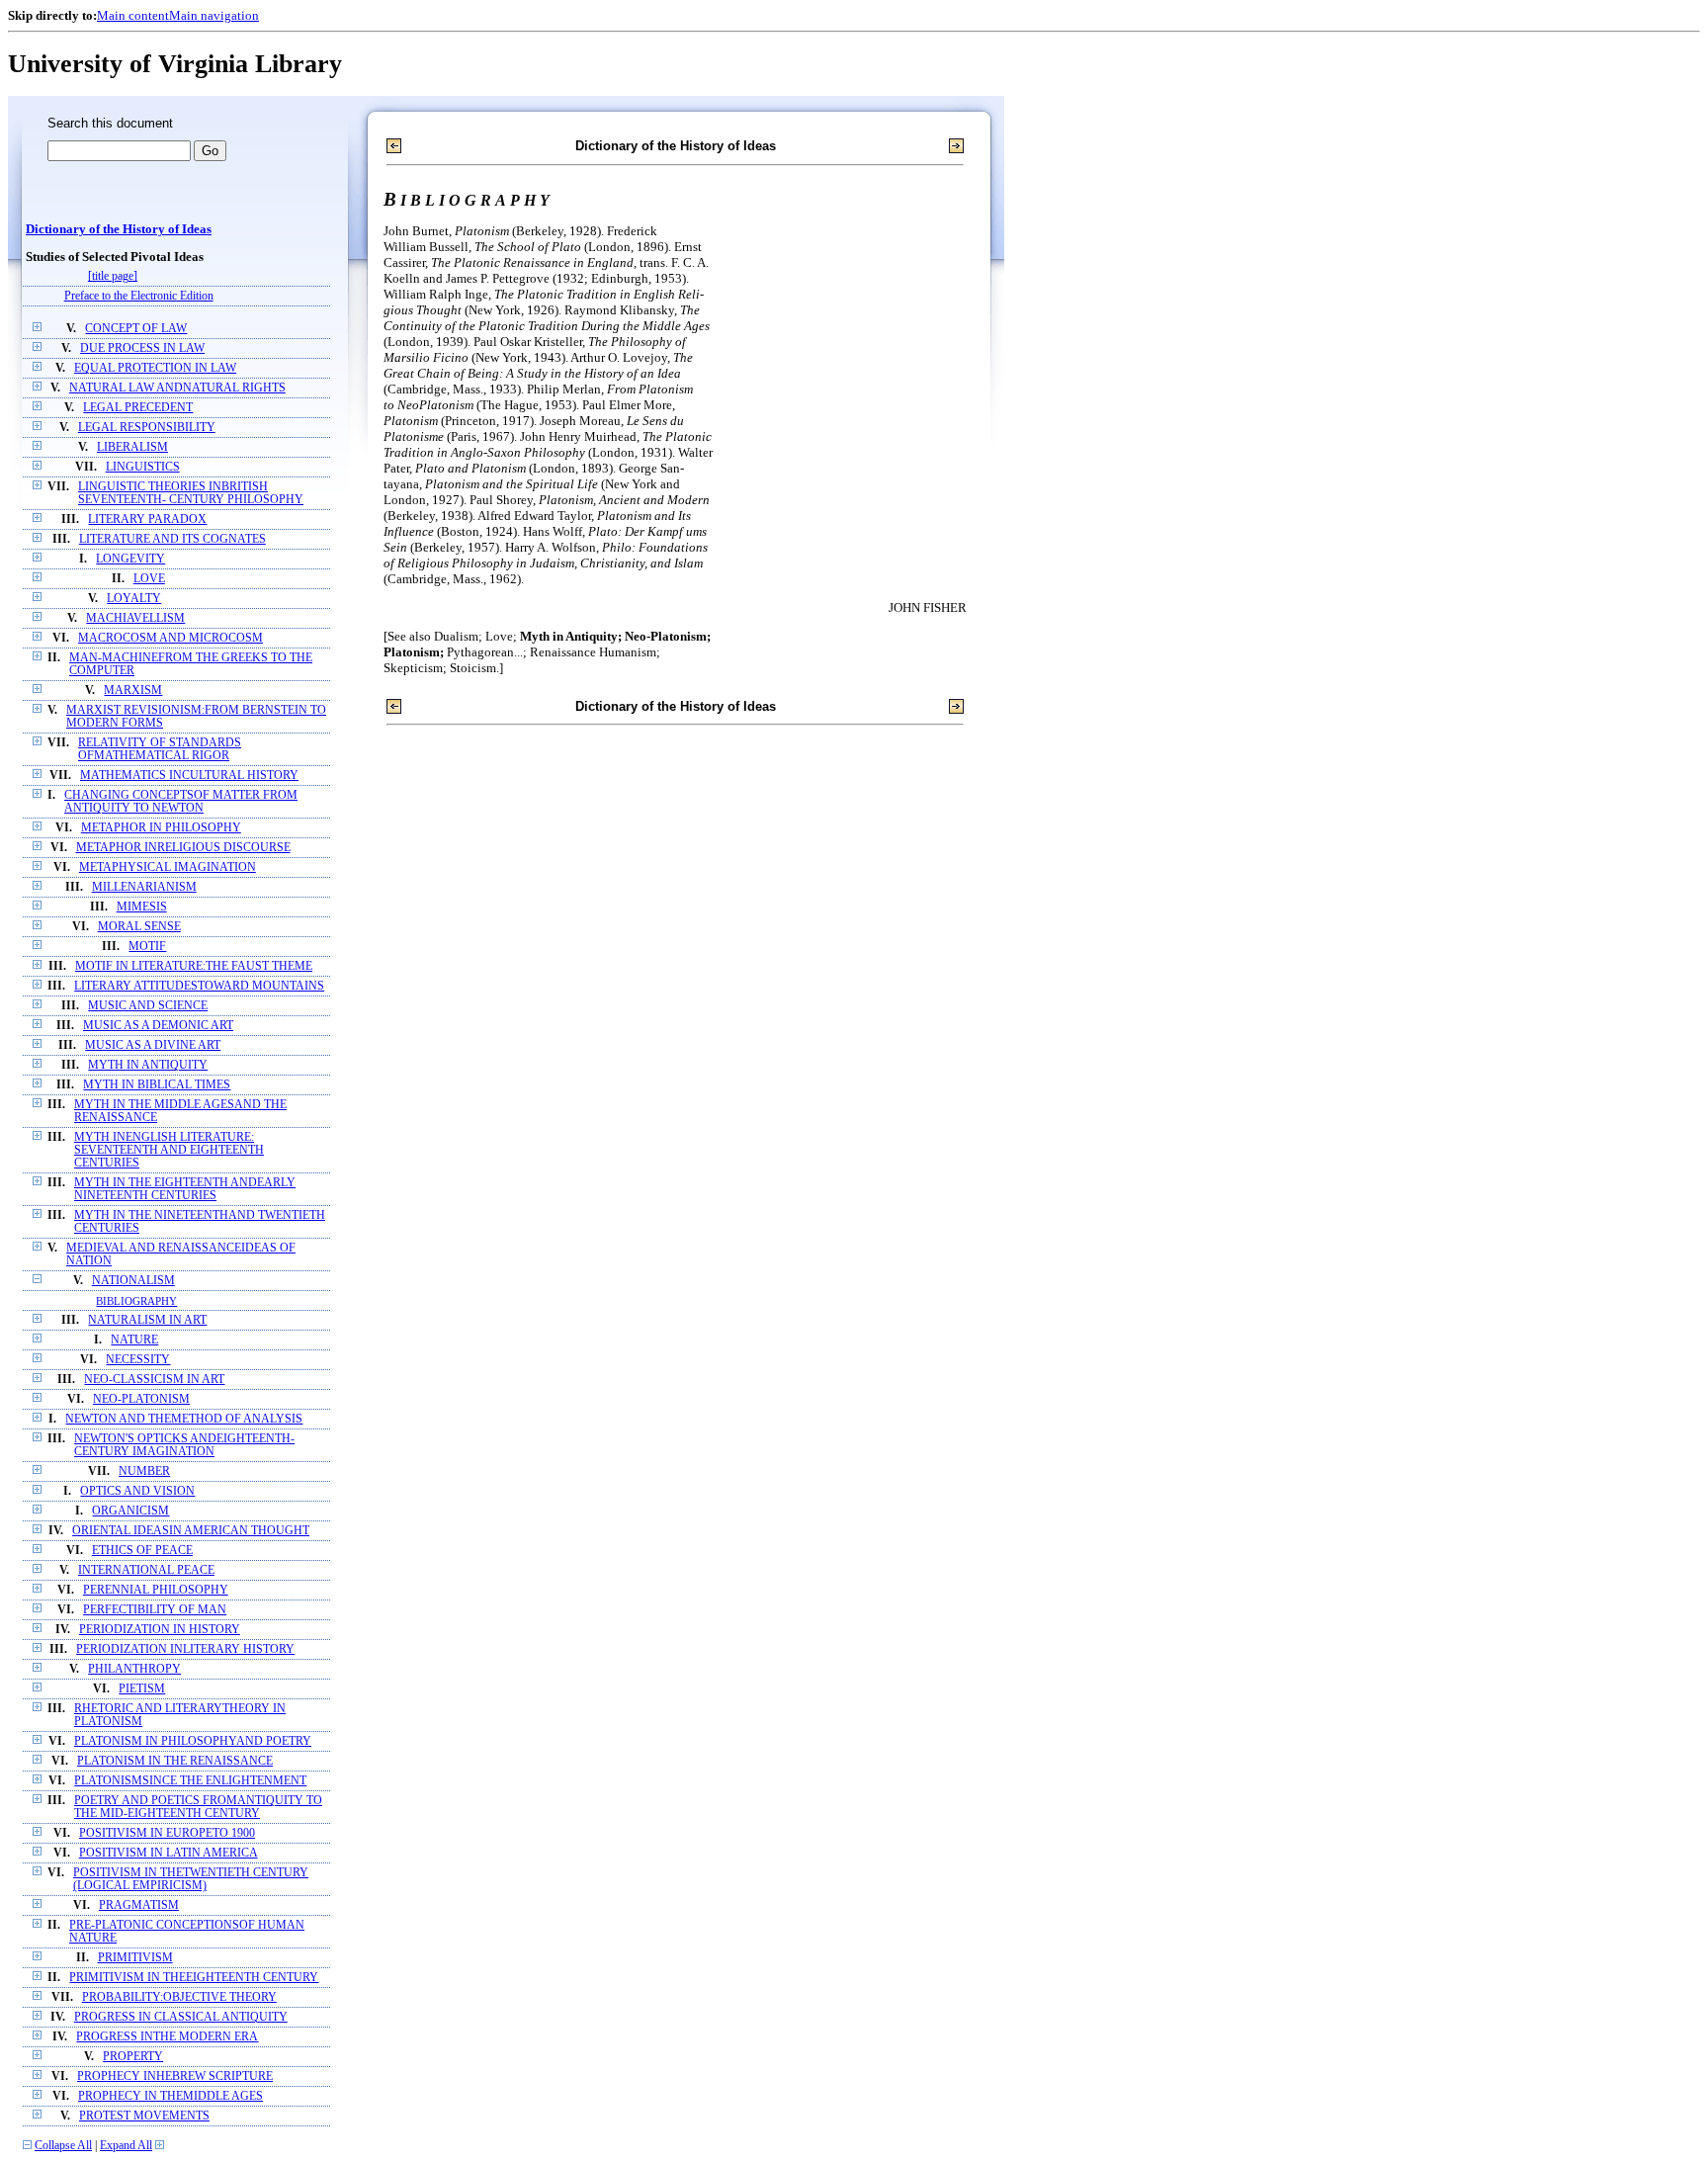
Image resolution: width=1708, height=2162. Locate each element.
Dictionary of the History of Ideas (119, 229)
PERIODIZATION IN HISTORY (160, 1630)
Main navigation (214, 15)
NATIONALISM (133, 1281)
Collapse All (63, 2146)
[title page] (113, 276)
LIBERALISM (132, 447)
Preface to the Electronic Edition (139, 296)
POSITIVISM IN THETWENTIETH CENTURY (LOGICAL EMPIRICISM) (191, 1879)
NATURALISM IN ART (147, 1320)
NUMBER (144, 1471)
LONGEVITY (130, 559)
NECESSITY (138, 1360)
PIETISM (142, 1689)
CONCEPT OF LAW (136, 329)
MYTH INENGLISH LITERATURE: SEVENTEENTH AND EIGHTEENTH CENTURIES (169, 1150)
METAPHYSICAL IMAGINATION (168, 867)
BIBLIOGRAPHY (136, 1301)
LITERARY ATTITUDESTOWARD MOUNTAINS (199, 986)
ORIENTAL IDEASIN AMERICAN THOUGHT (191, 1531)
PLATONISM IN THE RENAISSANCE (175, 1761)
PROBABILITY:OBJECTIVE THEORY (179, 1997)
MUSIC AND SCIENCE (148, 1006)
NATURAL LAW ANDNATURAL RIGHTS (177, 388)
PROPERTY (133, 2057)
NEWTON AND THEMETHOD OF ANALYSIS (184, 1419)
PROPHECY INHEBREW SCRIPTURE (175, 2076)
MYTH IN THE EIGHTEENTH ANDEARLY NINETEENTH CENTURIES (185, 1189)
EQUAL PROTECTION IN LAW (155, 368)
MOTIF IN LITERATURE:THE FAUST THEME (194, 966)
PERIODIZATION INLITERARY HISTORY (185, 1649)
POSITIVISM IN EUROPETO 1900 (167, 1833)
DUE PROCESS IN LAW (142, 348)
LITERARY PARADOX (147, 519)
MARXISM (133, 691)
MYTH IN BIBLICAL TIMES (157, 1085)
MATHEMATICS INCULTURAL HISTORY (189, 776)
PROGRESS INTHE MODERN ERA (167, 2037)
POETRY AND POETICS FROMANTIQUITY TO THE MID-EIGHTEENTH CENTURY (198, 1807)
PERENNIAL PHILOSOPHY (156, 1590)
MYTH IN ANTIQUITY (148, 1065)
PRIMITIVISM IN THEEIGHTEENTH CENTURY (194, 1978)
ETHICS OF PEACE (142, 1551)
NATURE (134, 1340)
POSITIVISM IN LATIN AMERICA (169, 1853)
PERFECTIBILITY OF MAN (155, 1610)
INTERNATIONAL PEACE (146, 1570)
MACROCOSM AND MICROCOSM (171, 638)
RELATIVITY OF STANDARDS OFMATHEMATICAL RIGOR (160, 749)
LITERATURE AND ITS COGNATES (172, 539)
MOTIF (147, 947)
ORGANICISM (130, 1511)
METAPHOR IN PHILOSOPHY (161, 828)
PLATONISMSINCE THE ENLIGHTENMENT (190, 1781)
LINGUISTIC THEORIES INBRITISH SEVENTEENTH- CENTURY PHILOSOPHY (191, 493)
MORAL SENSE (139, 927)
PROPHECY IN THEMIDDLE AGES (171, 2096)
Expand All (126, 2146)
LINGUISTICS (143, 467)
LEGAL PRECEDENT (138, 408)
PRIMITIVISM (135, 1958)
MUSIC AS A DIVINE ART (153, 1045)
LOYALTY (134, 599)
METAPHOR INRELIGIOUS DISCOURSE (183, 848)
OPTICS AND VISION (137, 1491)
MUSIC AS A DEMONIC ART (158, 1026)
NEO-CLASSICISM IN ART (154, 1380)
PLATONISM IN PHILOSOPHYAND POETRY (193, 1741)
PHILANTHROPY (134, 1669)
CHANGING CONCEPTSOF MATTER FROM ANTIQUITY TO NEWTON (181, 802)
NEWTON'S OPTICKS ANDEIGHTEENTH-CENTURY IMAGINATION (184, 1445)
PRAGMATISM (139, 1905)
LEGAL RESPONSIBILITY (147, 428)
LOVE (149, 579)
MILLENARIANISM (144, 887)
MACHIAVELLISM (135, 618)
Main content (133, 15)
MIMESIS (142, 907)
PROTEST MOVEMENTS (144, 2116)
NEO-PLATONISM (141, 1399)
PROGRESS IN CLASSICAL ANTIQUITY (181, 2017)
